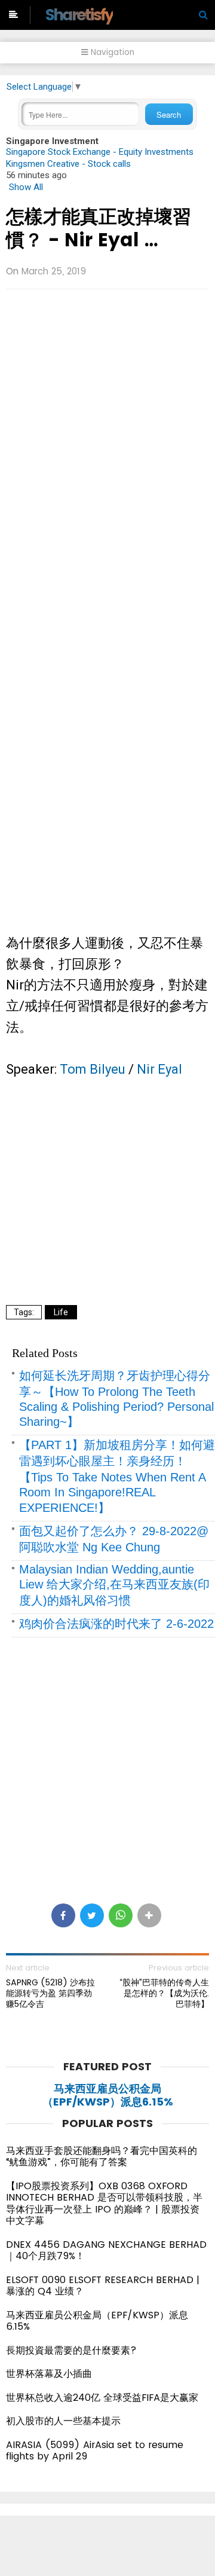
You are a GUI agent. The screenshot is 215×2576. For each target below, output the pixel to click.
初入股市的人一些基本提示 (63, 2421)
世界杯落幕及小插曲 (49, 2374)
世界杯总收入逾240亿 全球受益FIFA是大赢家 (102, 2398)
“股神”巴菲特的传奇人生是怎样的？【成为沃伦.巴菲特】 (164, 1993)
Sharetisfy (79, 15)
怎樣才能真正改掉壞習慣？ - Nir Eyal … (99, 228)
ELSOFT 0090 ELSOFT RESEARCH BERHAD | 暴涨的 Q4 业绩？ (103, 2286)
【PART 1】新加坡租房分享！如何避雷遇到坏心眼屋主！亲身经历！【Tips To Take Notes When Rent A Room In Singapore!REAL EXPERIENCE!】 (117, 1476)
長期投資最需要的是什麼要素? (71, 2350)
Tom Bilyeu (93, 1069)
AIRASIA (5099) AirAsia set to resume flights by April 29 (95, 2451)
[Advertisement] (107, 409)
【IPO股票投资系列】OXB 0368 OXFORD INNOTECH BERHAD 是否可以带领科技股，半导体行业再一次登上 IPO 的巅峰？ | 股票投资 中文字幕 (104, 2204)
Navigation (111, 52)
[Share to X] (92, 1915)
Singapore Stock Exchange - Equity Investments (100, 152)
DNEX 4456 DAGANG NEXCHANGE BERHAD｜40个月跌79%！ (106, 2250)
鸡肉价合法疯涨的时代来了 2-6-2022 (116, 1624)
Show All (26, 187)
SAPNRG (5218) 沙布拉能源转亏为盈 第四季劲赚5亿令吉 (50, 1993)
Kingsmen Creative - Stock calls (68, 164)
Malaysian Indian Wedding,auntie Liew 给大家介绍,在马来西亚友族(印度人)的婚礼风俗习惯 (114, 1585)
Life (61, 1312)
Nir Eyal (159, 1069)
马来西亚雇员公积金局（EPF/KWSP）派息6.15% (108, 2095)
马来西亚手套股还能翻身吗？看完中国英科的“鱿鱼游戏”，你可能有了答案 (102, 2157)
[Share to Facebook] (63, 1915)
